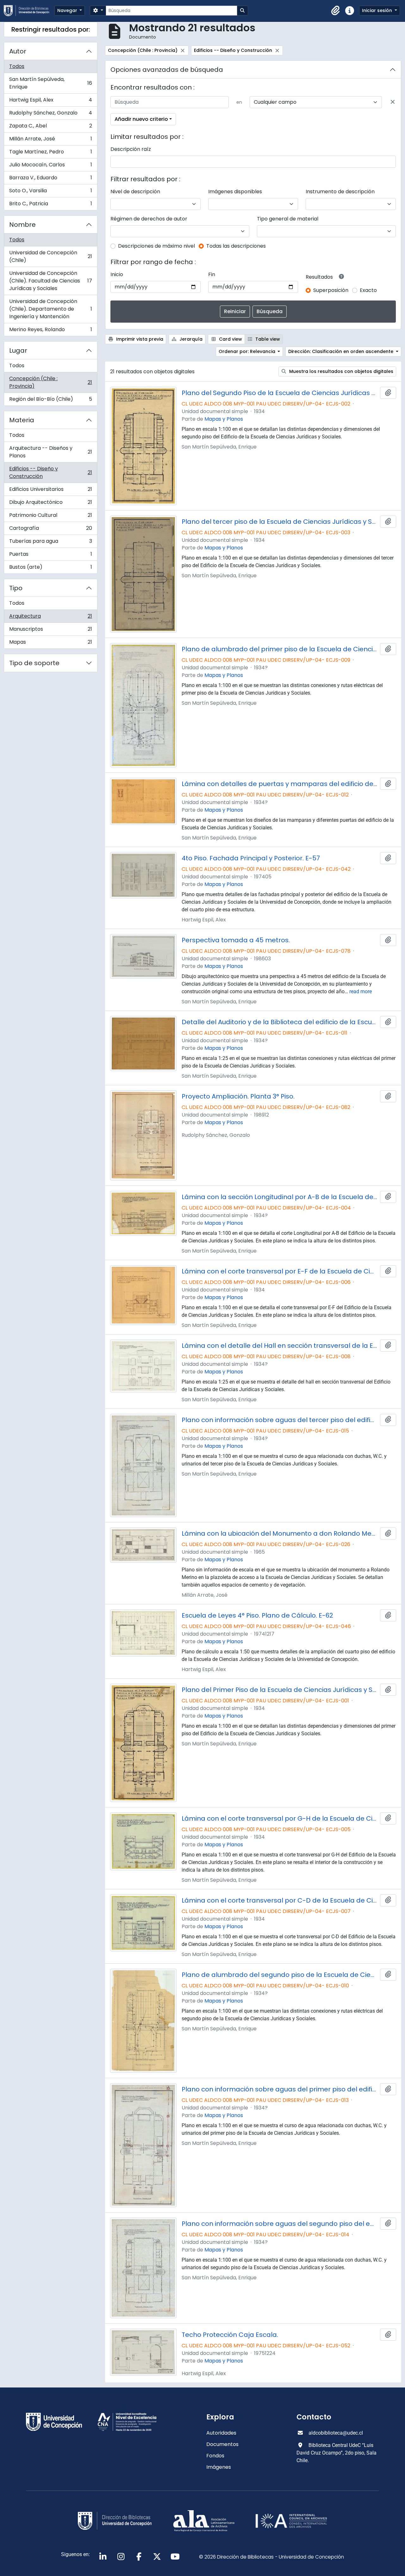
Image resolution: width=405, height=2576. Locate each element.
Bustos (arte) (50, 568)
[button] (336, 11)
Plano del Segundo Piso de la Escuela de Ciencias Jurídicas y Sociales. (280, 393)
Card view (230, 339)
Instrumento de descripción (340, 192)
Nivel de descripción (135, 192)
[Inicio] (29, 11)
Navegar (68, 10)
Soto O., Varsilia (50, 192)
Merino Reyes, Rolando (50, 331)
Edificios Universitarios (50, 491)
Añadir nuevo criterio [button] (141, 119)
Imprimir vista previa (139, 339)
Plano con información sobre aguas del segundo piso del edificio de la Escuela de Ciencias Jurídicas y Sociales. (280, 2224)
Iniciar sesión (378, 10)
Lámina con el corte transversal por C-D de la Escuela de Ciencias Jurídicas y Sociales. (280, 1900)
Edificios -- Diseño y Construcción (50, 472)
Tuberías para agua (50, 543)
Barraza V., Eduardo (50, 179)
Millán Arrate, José (50, 140)
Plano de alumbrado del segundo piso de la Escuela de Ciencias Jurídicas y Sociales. (280, 1975)
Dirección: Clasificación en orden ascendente (341, 351)
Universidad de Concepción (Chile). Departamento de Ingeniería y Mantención (50, 309)
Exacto (368, 290)
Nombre (22, 225)
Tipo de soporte (34, 663)
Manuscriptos (50, 631)
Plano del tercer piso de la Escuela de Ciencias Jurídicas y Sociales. (280, 522)
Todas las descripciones (236, 246)
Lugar (18, 350)
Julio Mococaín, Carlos (50, 166)
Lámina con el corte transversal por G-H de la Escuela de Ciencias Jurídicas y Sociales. (280, 1818)
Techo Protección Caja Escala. (230, 2335)
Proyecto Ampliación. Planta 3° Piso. (238, 1096)
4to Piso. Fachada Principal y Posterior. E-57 (251, 858)
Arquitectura (50, 618)
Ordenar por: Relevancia (248, 351)
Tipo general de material (288, 219)
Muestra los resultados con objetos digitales (341, 371)
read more (361, 991)
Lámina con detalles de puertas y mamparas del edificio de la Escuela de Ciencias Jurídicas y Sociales (280, 784)
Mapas (50, 643)
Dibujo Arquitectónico (50, 504)
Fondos (215, 2456)
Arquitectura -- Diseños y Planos (50, 452)
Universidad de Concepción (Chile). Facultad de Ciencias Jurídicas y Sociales (50, 281)
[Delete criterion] (393, 102)
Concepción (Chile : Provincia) (50, 382)
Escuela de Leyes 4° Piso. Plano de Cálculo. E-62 (257, 1615)
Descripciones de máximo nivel (156, 246)
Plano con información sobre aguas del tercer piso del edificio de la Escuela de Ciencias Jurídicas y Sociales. (280, 1420)
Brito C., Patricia (50, 205)
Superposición (331, 290)
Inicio (117, 274)
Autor (18, 51)
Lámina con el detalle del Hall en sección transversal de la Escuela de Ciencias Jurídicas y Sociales (280, 1346)
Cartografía (50, 530)
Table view (267, 339)
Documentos (222, 2444)
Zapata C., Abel (50, 127)
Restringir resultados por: (51, 29)
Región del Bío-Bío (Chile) (50, 400)
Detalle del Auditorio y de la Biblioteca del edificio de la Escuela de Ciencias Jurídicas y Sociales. (280, 1022)
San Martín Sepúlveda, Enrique (50, 83)
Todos (17, 66)
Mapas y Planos (224, 419)
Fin (212, 274)
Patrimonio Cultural (50, 517)
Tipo (16, 588)
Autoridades (221, 2433)
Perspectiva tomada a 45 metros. (236, 940)
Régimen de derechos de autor (149, 219)
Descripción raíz (131, 149)
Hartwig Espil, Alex (50, 101)
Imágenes (219, 2467)
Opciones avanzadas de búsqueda (167, 70)
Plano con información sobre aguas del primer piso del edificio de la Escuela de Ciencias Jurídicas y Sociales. (280, 2089)
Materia (22, 420)
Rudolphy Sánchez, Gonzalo (50, 114)
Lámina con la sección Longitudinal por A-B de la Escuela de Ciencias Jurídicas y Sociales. (280, 1197)
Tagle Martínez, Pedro (50, 153)
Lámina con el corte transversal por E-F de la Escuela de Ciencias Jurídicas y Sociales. (280, 1271)
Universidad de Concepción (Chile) (50, 256)
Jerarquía (190, 339)
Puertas (50, 556)
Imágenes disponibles (235, 192)
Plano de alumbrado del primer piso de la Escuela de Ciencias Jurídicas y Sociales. (280, 649)
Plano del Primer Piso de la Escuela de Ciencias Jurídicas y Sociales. (280, 1690)
